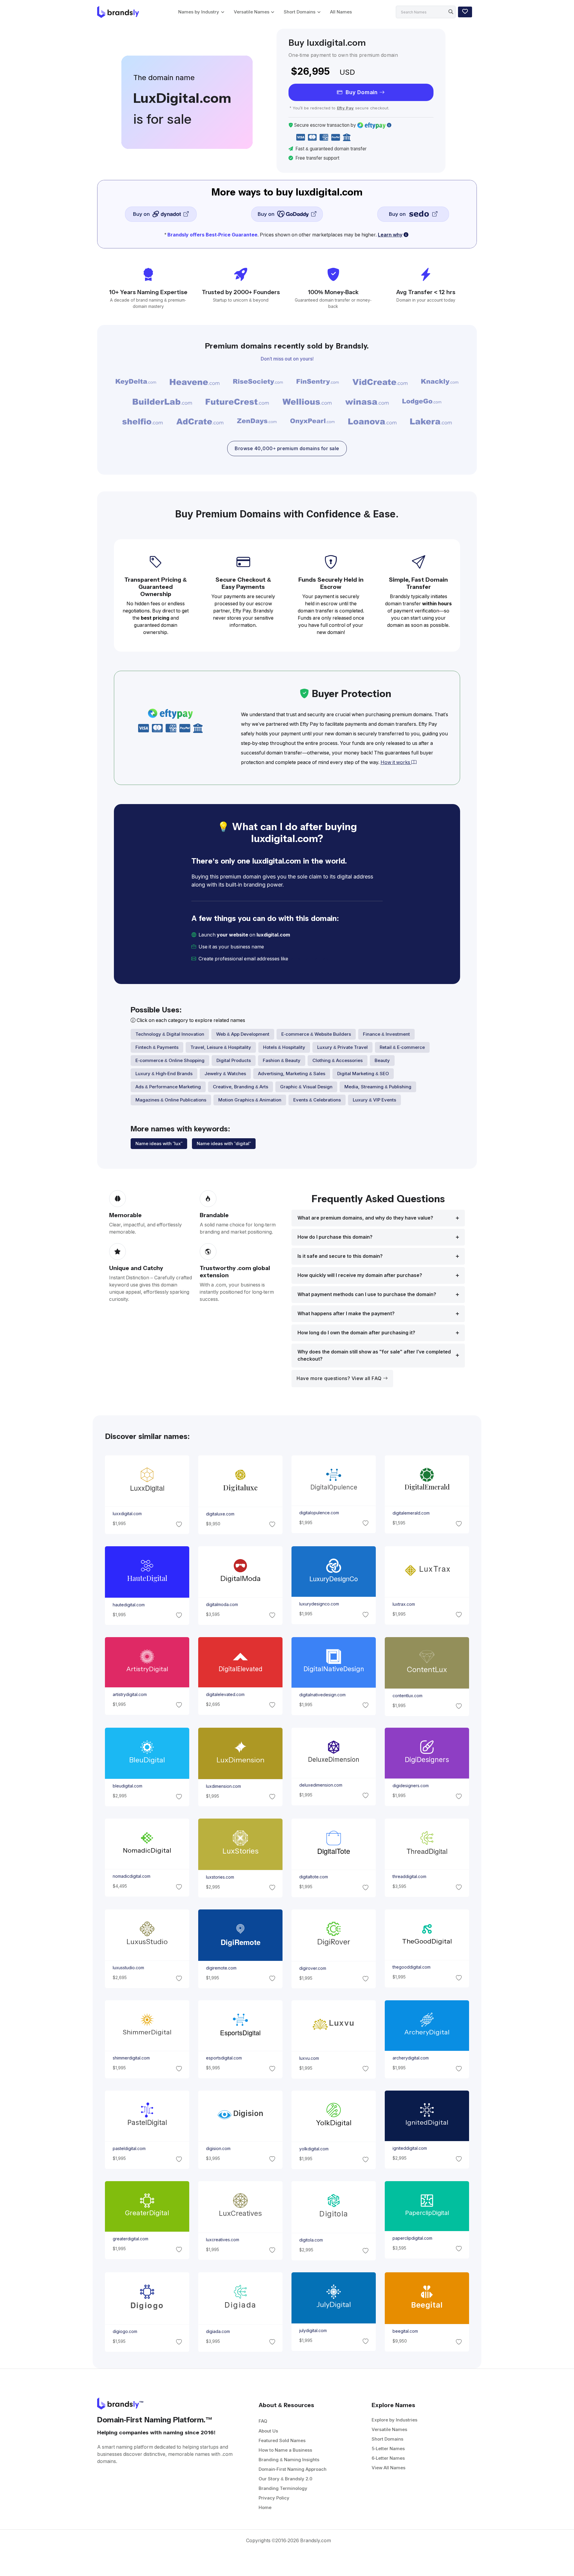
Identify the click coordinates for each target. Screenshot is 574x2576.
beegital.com (405, 2331)
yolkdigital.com (314, 2149)
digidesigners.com (411, 1786)
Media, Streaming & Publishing (378, 1087)
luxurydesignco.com (319, 1604)
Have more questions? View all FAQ (340, 1378)
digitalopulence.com (319, 1513)
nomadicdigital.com (131, 1876)
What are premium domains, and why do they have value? (365, 1218)
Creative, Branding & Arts (241, 1087)
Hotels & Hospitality (284, 1047)
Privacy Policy (274, 2498)
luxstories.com (220, 1877)
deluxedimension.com (321, 1785)
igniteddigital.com (410, 2148)
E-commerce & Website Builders (316, 1034)
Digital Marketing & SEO (363, 1074)
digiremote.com (221, 1968)
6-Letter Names (388, 2458)
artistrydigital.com (129, 1695)
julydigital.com (313, 2331)
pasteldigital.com (129, 2149)
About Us (268, 2431)
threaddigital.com (409, 1877)
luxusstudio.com (128, 1968)
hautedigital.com (128, 1605)
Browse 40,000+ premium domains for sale (287, 449)
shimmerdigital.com (131, 2058)
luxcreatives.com (222, 2240)
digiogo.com (125, 2331)
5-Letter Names (388, 2449)
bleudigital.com (127, 1786)
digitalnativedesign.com (322, 1695)
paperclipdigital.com (412, 2238)
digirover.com (313, 1968)
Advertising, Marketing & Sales (292, 1074)
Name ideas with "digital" (224, 1143)
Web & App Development (243, 1034)
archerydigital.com (411, 2058)
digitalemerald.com (411, 1513)
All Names (341, 12)
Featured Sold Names (282, 2440)
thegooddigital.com (412, 1967)
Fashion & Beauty (282, 1060)
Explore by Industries (394, 2420)
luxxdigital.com (127, 1514)
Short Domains (300, 12)
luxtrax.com (404, 1604)
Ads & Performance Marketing (168, 1087)
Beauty (382, 1060)
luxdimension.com (223, 1786)
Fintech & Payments (157, 1047)
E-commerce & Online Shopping (170, 1060)
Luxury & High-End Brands (164, 1074)
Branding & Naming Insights (289, 2460)
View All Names (388, 2468)
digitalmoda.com (222, 1605)
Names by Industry (199, 12)
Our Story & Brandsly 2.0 (286, 2479)
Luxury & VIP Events (374, 1100)
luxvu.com (309, 2058)
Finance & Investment (386, 1034)
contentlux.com (407, 1696)
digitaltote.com (314, 1877)
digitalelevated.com (225, 1695)
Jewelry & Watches (225, 1074)
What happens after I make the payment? (346, 1314)
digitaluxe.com (220, 1514)
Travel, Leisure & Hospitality (221, 1047)
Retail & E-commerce (402, 1047)
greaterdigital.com (130, 2239)
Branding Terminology (283, 2488)
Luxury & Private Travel (342, 1047)
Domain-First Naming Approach (293, 2469)
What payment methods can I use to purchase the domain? (367, 1294)
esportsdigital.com (224, 2058)
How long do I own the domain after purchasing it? (356, 1333)
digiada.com (218, 2331)
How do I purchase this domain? (335, 1237)
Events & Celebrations (317, 1100)
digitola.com (311, 2240)
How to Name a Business (285, 2450)
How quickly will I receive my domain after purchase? (360, 1275)
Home (265, 2507)
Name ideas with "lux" (159, 1143)
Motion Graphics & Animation (250, 1100)
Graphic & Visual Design (306, 1087)
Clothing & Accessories (338, 1060)
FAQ (263, 2421)
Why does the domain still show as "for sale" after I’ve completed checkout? (374, 1355)
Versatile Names (252, 12)
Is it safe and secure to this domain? (340, 1256)
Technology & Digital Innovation (170, 1034)
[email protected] (310, 959)
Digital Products (234, 1060)
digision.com (218, 2149)
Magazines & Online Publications (171, 1100)
